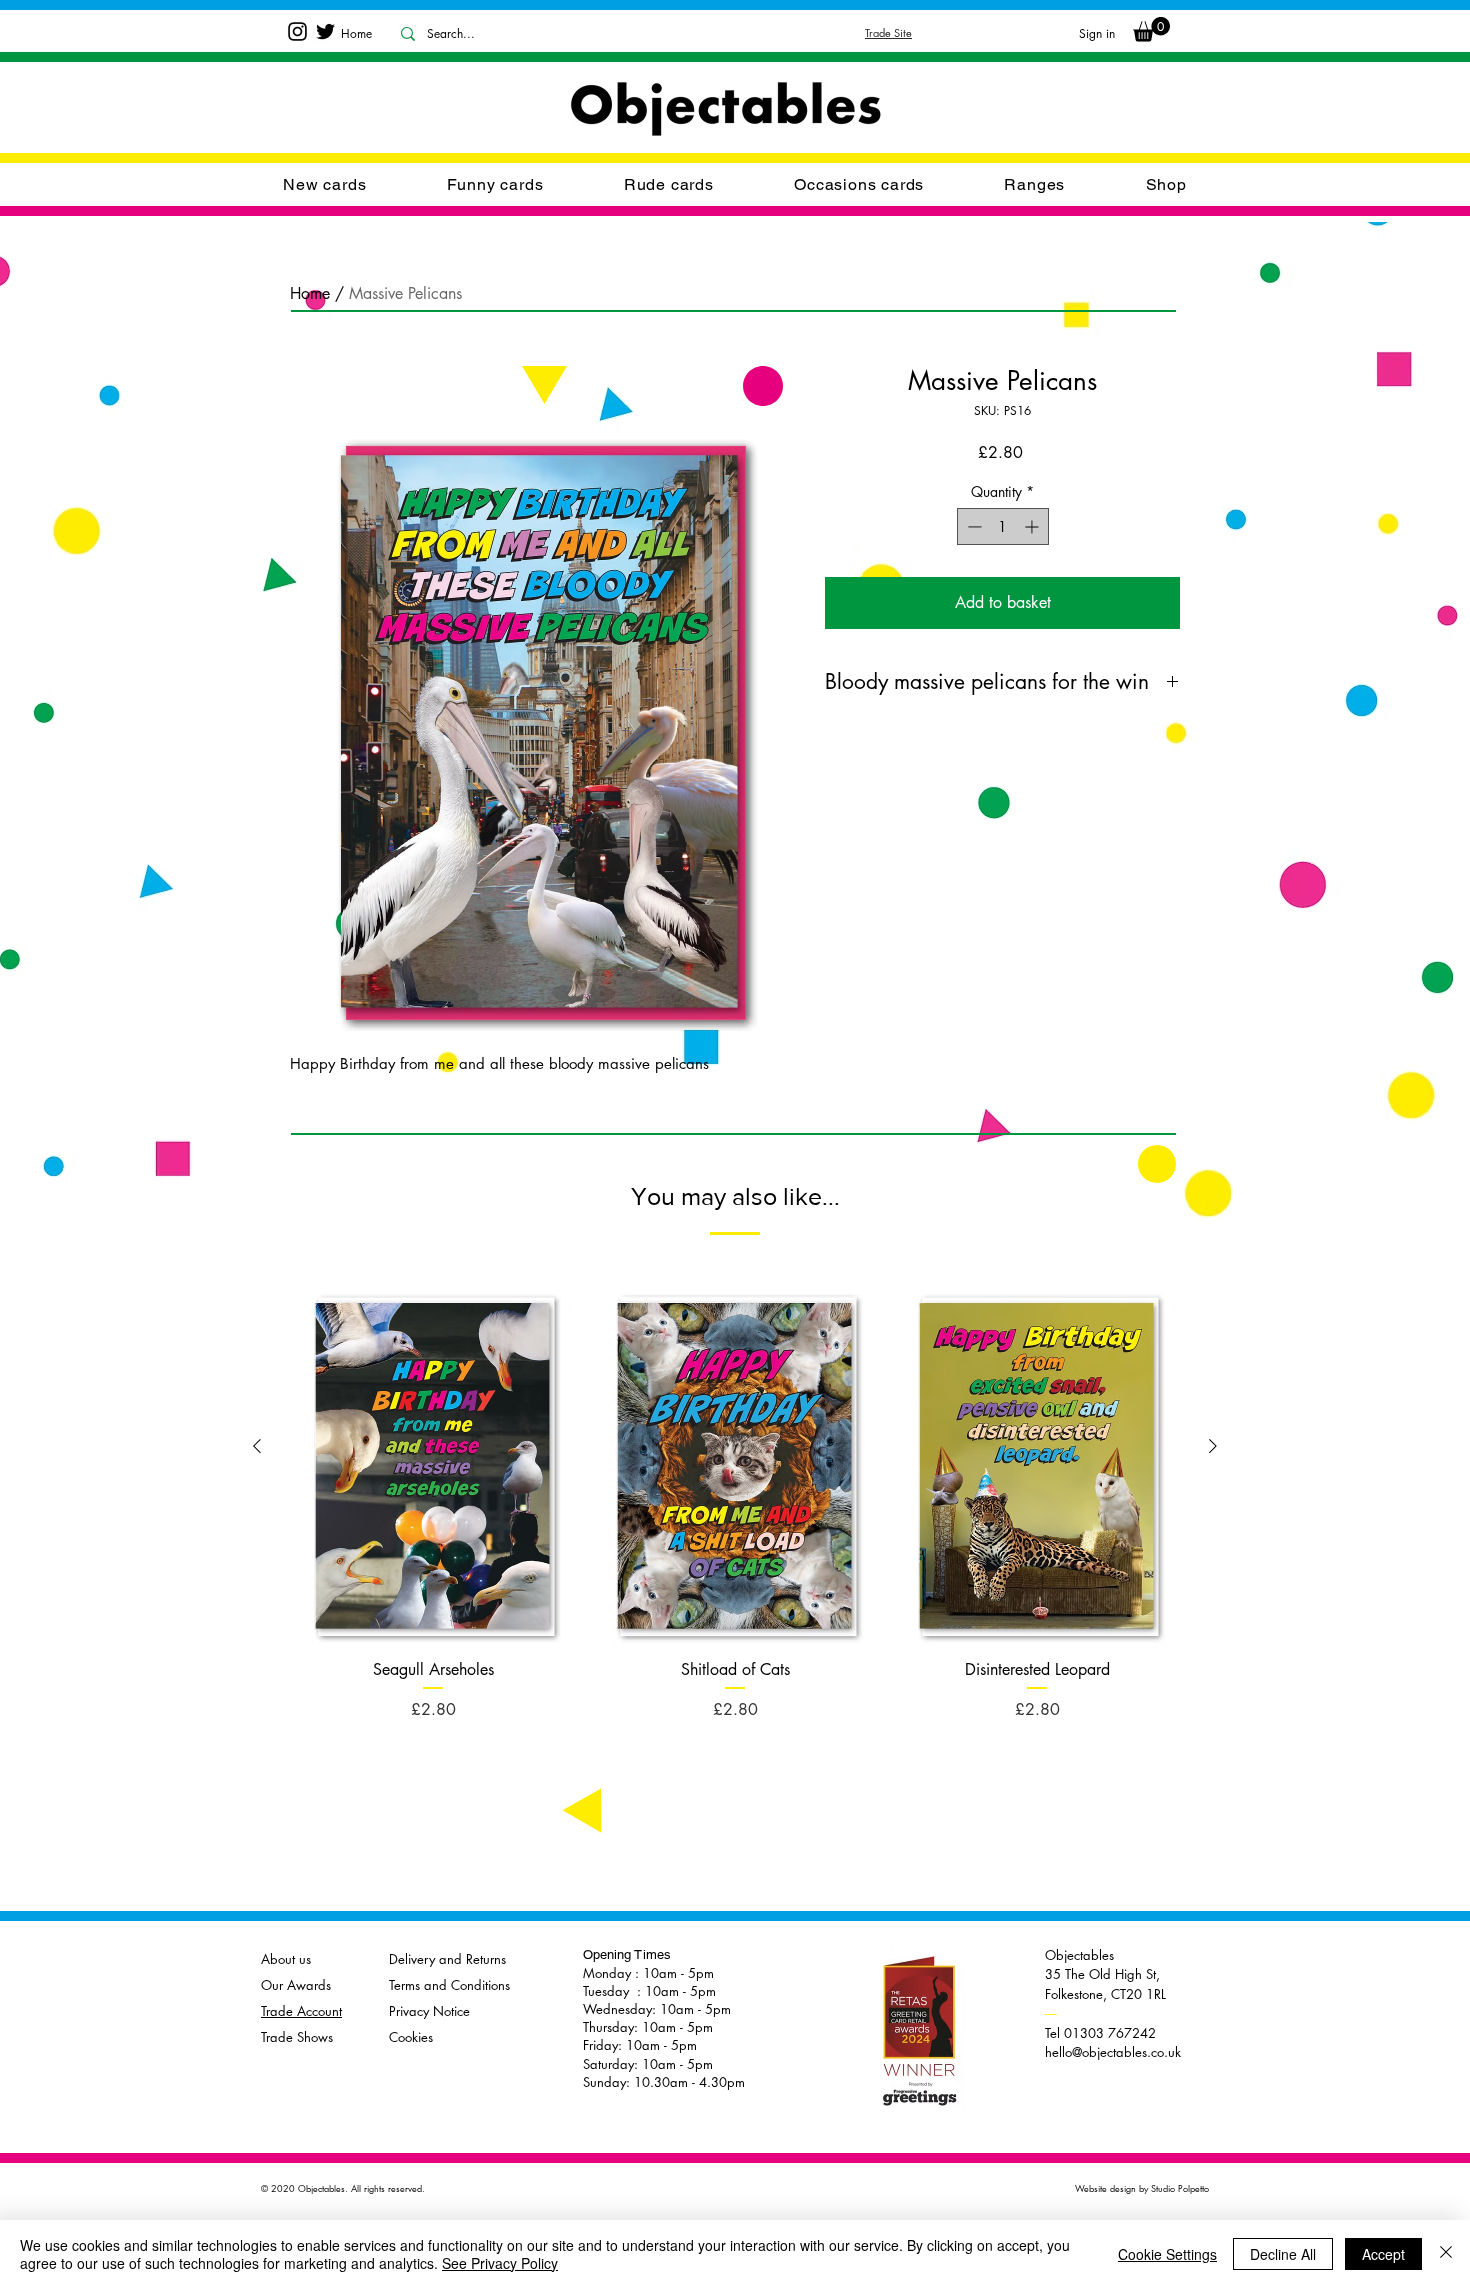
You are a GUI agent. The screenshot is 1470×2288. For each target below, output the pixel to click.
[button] (859, 184)
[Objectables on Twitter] (325, 31)
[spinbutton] (1003, 526)
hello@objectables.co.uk (1113, 2052)
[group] (735, 1486)
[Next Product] (1213, 1446)
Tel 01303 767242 (1100, 2023)
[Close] (1446, 2254)
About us (286, 1959)
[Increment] (1033, 526)
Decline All (1283, 2254)
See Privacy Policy (500, 2263)
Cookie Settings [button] (1167, 2254)
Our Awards (296, 1985)
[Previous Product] (257, 1446)
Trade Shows (297, 2037)
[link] (1151, 29)
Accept (1383, 2254)
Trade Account (301, 2011)
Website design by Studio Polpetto (1142, 2188)
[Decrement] (972, 526)
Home (310, 293)
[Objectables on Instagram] (297, 31)
